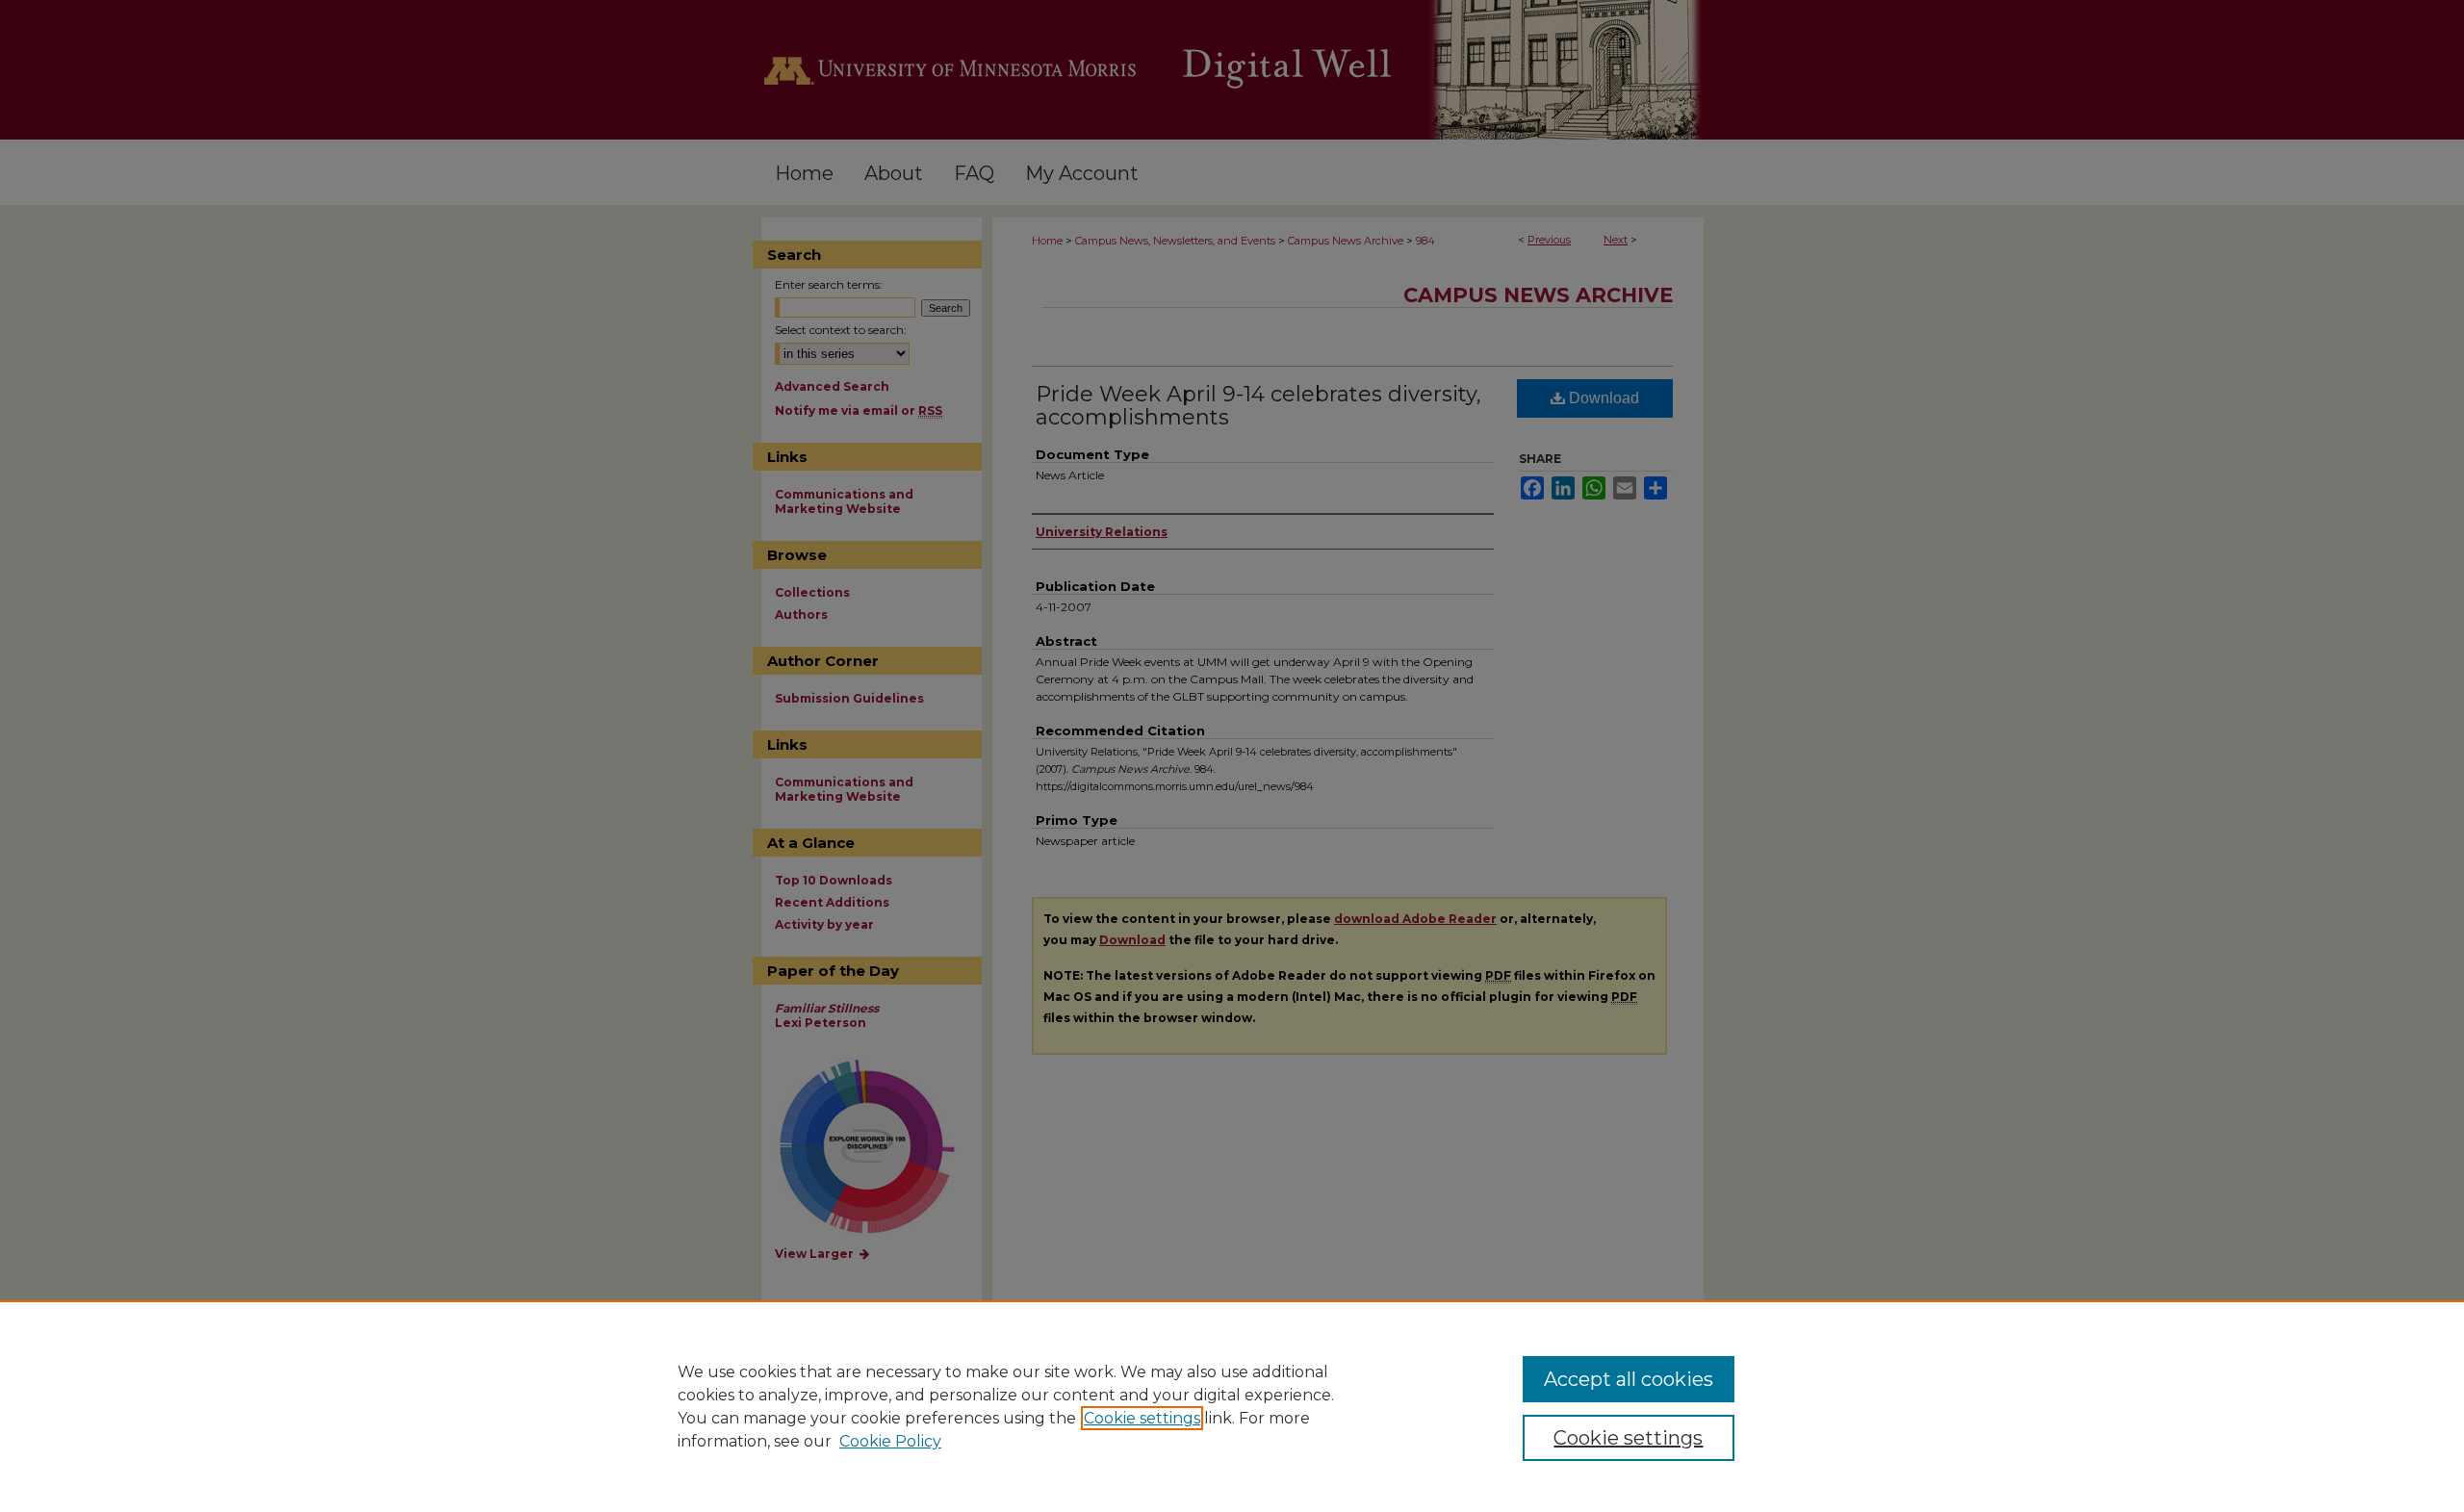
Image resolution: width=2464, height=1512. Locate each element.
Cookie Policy (890, 1441)
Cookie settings (1142, 1418)
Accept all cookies (1629, 1379)
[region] (1232, 1406)
